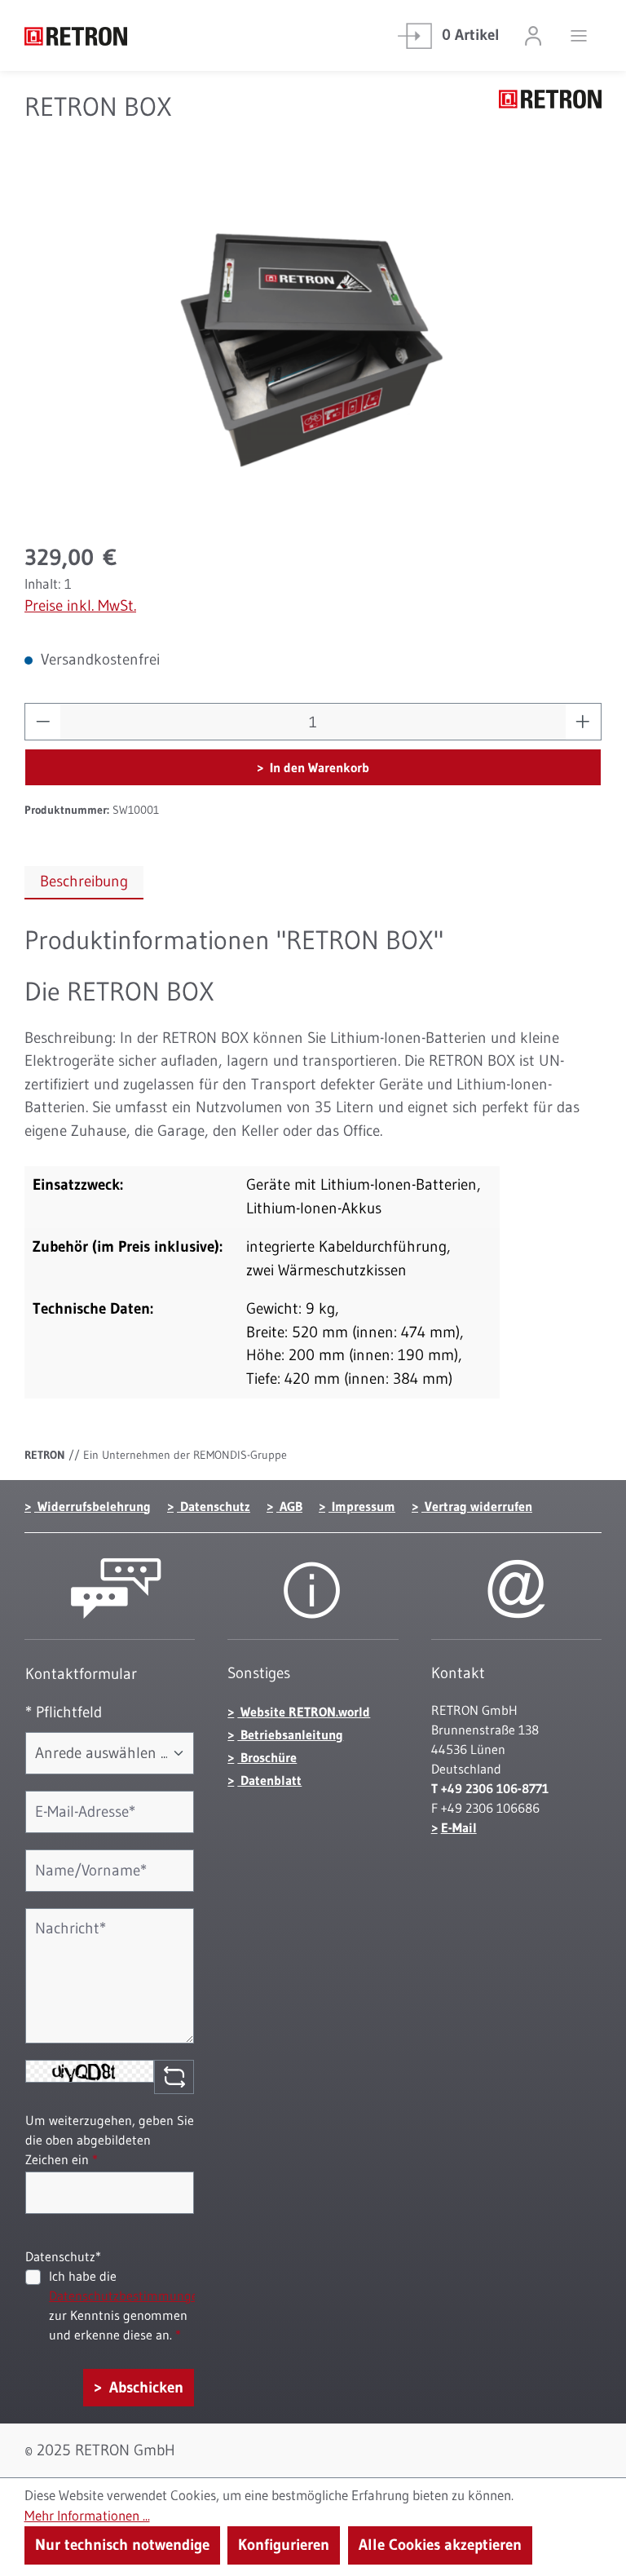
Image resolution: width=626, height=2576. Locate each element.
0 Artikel (471, 35)
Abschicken (144, 2387)
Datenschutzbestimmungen (127, 2295)
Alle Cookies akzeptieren (440, 2545)
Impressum (362, 1506)
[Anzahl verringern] (43, 722)
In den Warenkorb (318, 767)
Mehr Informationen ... (87, 2516)
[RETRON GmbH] (550, 115)
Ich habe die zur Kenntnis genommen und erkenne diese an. (127, 2305)
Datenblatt (269, 1780)
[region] (313, 349)
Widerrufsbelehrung (93, 1506)
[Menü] (579, 35)
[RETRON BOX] (313, 349)
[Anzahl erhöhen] (583, 722)
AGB (289, 1506)
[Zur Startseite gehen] (106, 35)
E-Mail (459, 1827)
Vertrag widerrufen (477, 1506)
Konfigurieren (284, 2545)
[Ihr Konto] (533, 35)
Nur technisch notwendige (122, 2545)
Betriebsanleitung (290, 1734)
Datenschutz (214, 1506)
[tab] (84, 883)
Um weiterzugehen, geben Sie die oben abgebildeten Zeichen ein (110, 2140)
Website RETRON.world (304, 1712)
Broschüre (267, 1757)
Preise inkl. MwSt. (80, 605)
